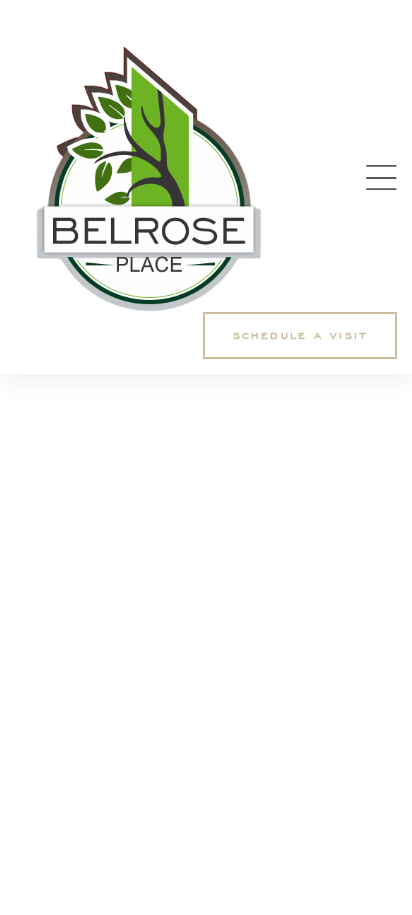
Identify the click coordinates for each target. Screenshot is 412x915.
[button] (300, 335)
